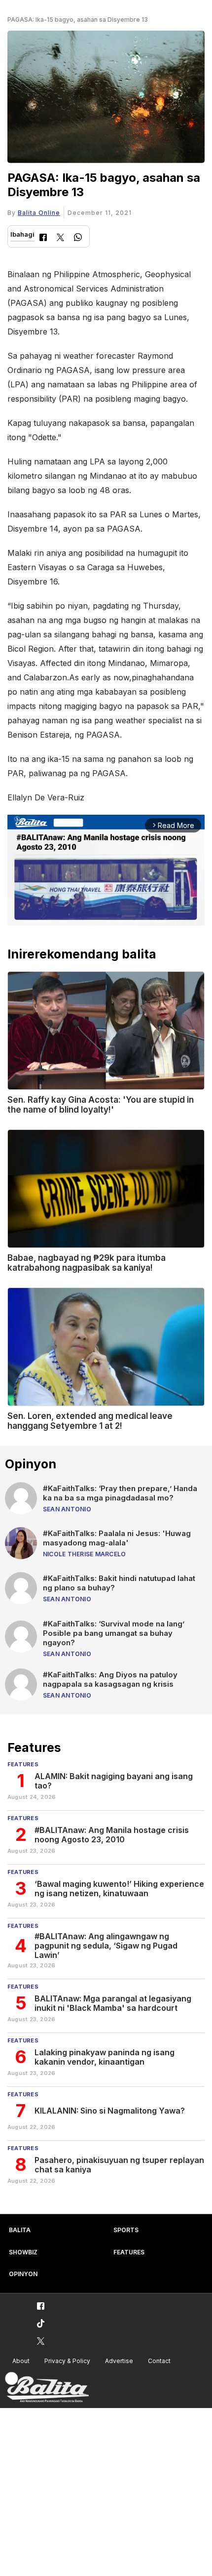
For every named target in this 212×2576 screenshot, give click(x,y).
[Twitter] (60, 238)
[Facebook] (43, 238)
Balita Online (39, 213)
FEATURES (129, 2252)
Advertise (119, 2361)
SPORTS (126, 2230)
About (21, 2361)
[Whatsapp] (78, 238)
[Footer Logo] (47, 2388)
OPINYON (23, 2274)
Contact (159, 2361)
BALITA (20, 2230)
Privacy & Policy (67, 2361)
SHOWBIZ (23, 2252)
